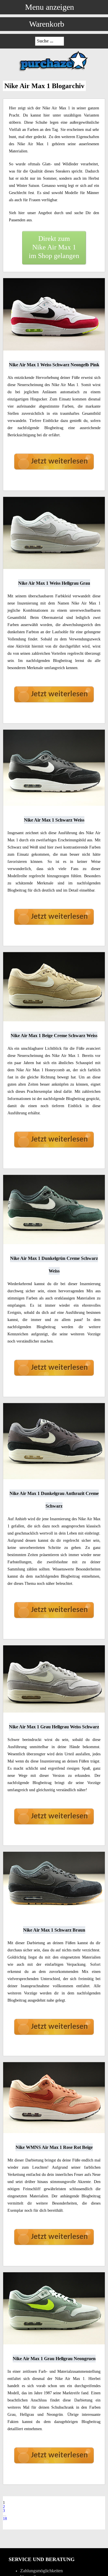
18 (5, 2519)
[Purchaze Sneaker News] (54, 71)
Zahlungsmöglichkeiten (41, 2571)
